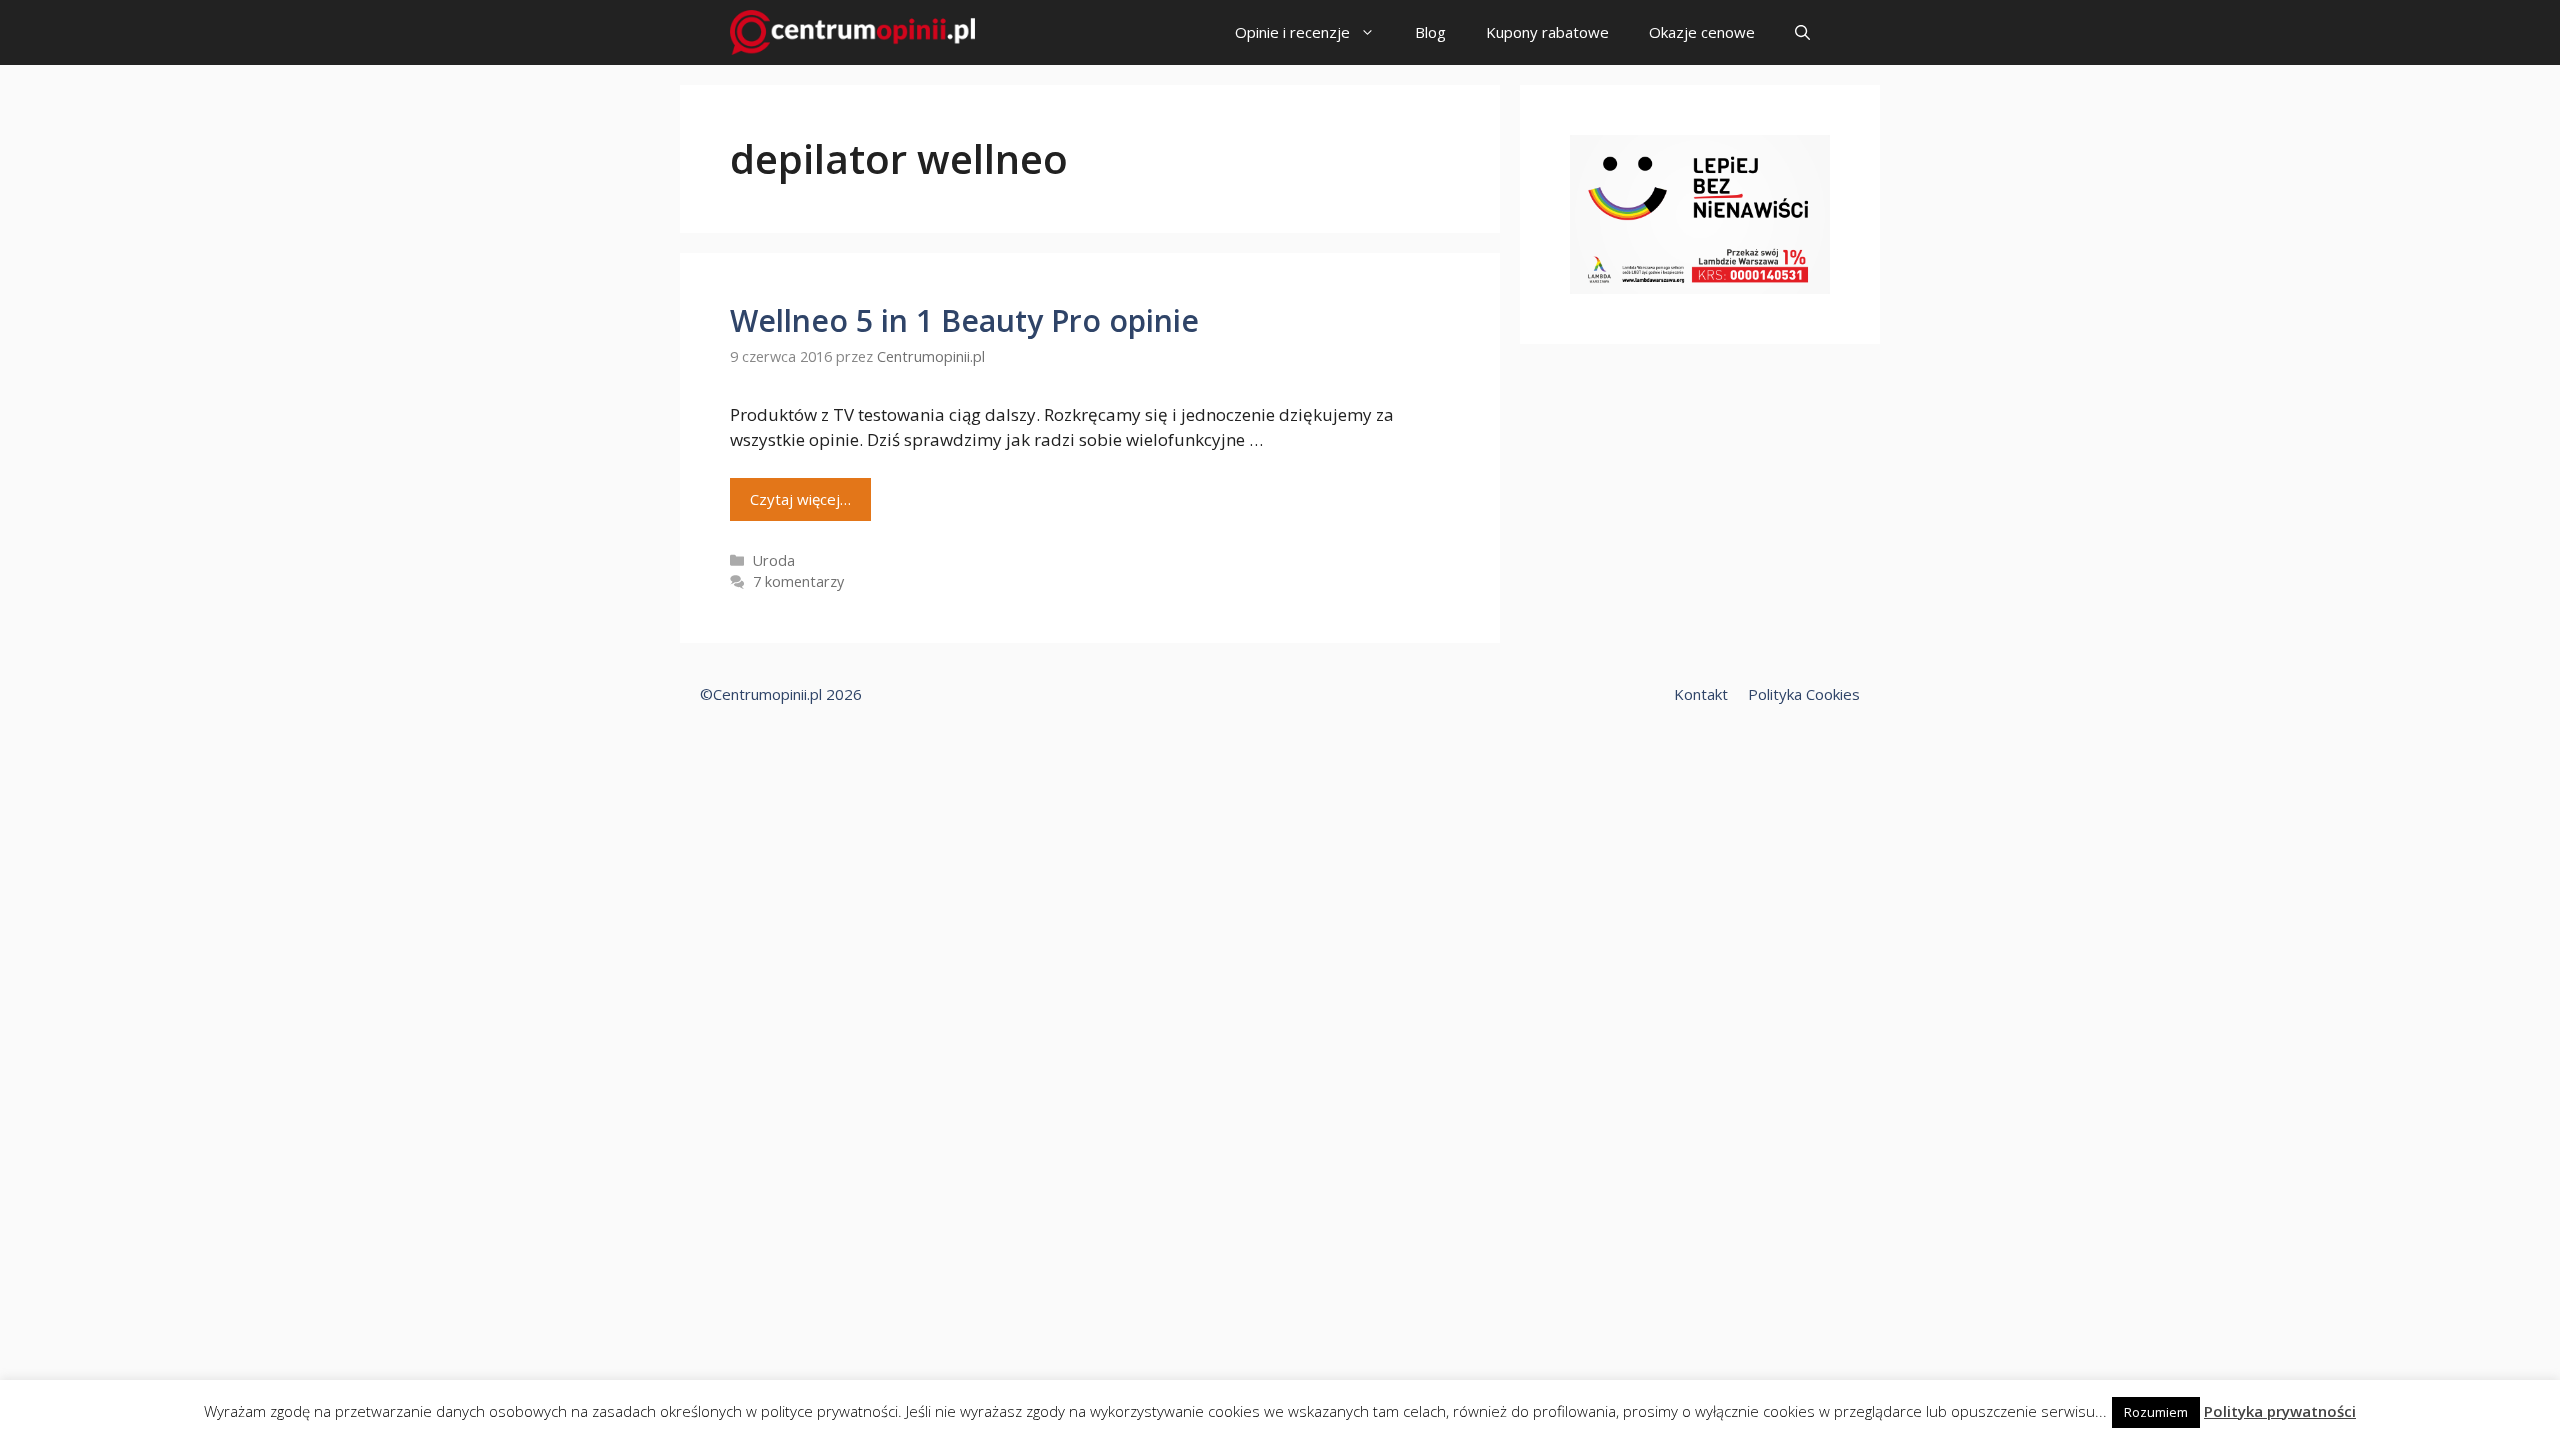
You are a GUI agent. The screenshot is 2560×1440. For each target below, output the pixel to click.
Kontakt (1701, 694)
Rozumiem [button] (2156, 1412)
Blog (1430, 32)
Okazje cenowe (1702, 32)
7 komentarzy (798, 581)
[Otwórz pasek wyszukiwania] (1802, 32)
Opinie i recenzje (1292, 32)
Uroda (774, 560)
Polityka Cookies (1804, 694)
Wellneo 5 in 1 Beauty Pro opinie (964, 320)
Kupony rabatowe (1547, 32)
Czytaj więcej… (800, 499)
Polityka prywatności (2280, 1411)
